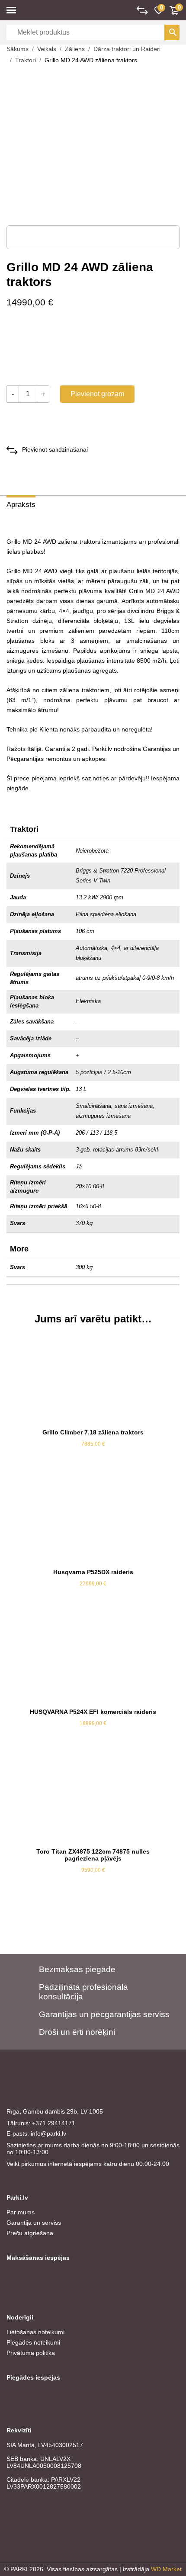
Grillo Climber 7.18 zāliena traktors (93, 1432)
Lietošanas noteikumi (35, 2332)
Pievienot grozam (97, 394)
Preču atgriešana (30, 2233)
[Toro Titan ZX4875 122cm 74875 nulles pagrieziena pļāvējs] (93, 1798)
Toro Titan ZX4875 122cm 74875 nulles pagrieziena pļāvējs (93, 1855)
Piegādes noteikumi (33, 2342)
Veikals (47, 49)
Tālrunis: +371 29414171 (41, 2123)
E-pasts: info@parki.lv (36, 2133)
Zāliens (75, 49)
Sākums (18, 49)
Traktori (26, 60)
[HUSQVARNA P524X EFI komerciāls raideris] (93, 1659)
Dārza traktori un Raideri (127, 49)
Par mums (21, 2212)
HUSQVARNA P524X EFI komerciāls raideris (93, 1712)
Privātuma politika (31, 2353)
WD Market (166, 2569)
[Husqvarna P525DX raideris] (93, 1519)
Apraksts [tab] (21, 505)
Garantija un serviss (34, 2223)
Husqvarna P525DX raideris (93, 1572)
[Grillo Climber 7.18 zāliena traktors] (93, 1379)
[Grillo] (39, 349)
